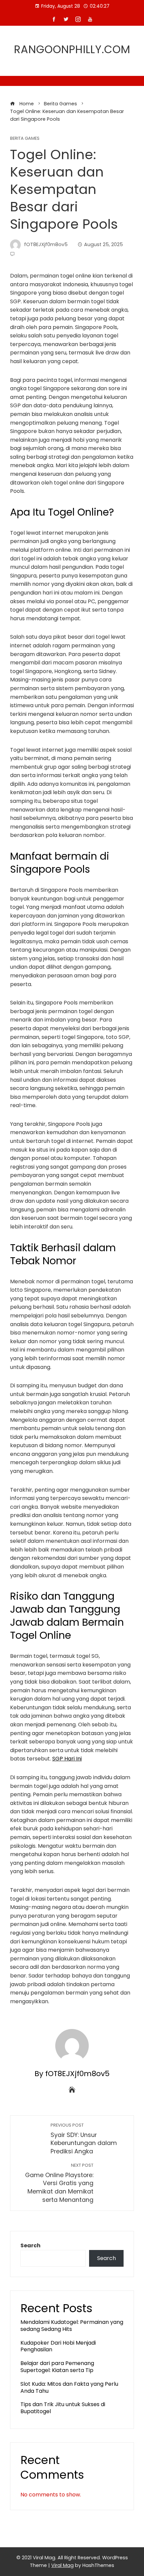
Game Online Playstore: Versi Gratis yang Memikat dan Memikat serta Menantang (59, 2183)
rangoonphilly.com (72, 49)
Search (30, 2245)
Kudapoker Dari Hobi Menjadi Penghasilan (58, 2346)
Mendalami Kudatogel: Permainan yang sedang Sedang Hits (72, 2326)
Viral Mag (62, 2565)
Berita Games (25, 139)
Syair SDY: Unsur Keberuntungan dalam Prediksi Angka (84, 2139)
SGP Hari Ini (67, 1759)
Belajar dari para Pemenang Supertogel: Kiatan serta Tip (57, 2367)
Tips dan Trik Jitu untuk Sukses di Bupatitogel (63, 2408)
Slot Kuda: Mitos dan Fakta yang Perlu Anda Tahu (69, 2387)
